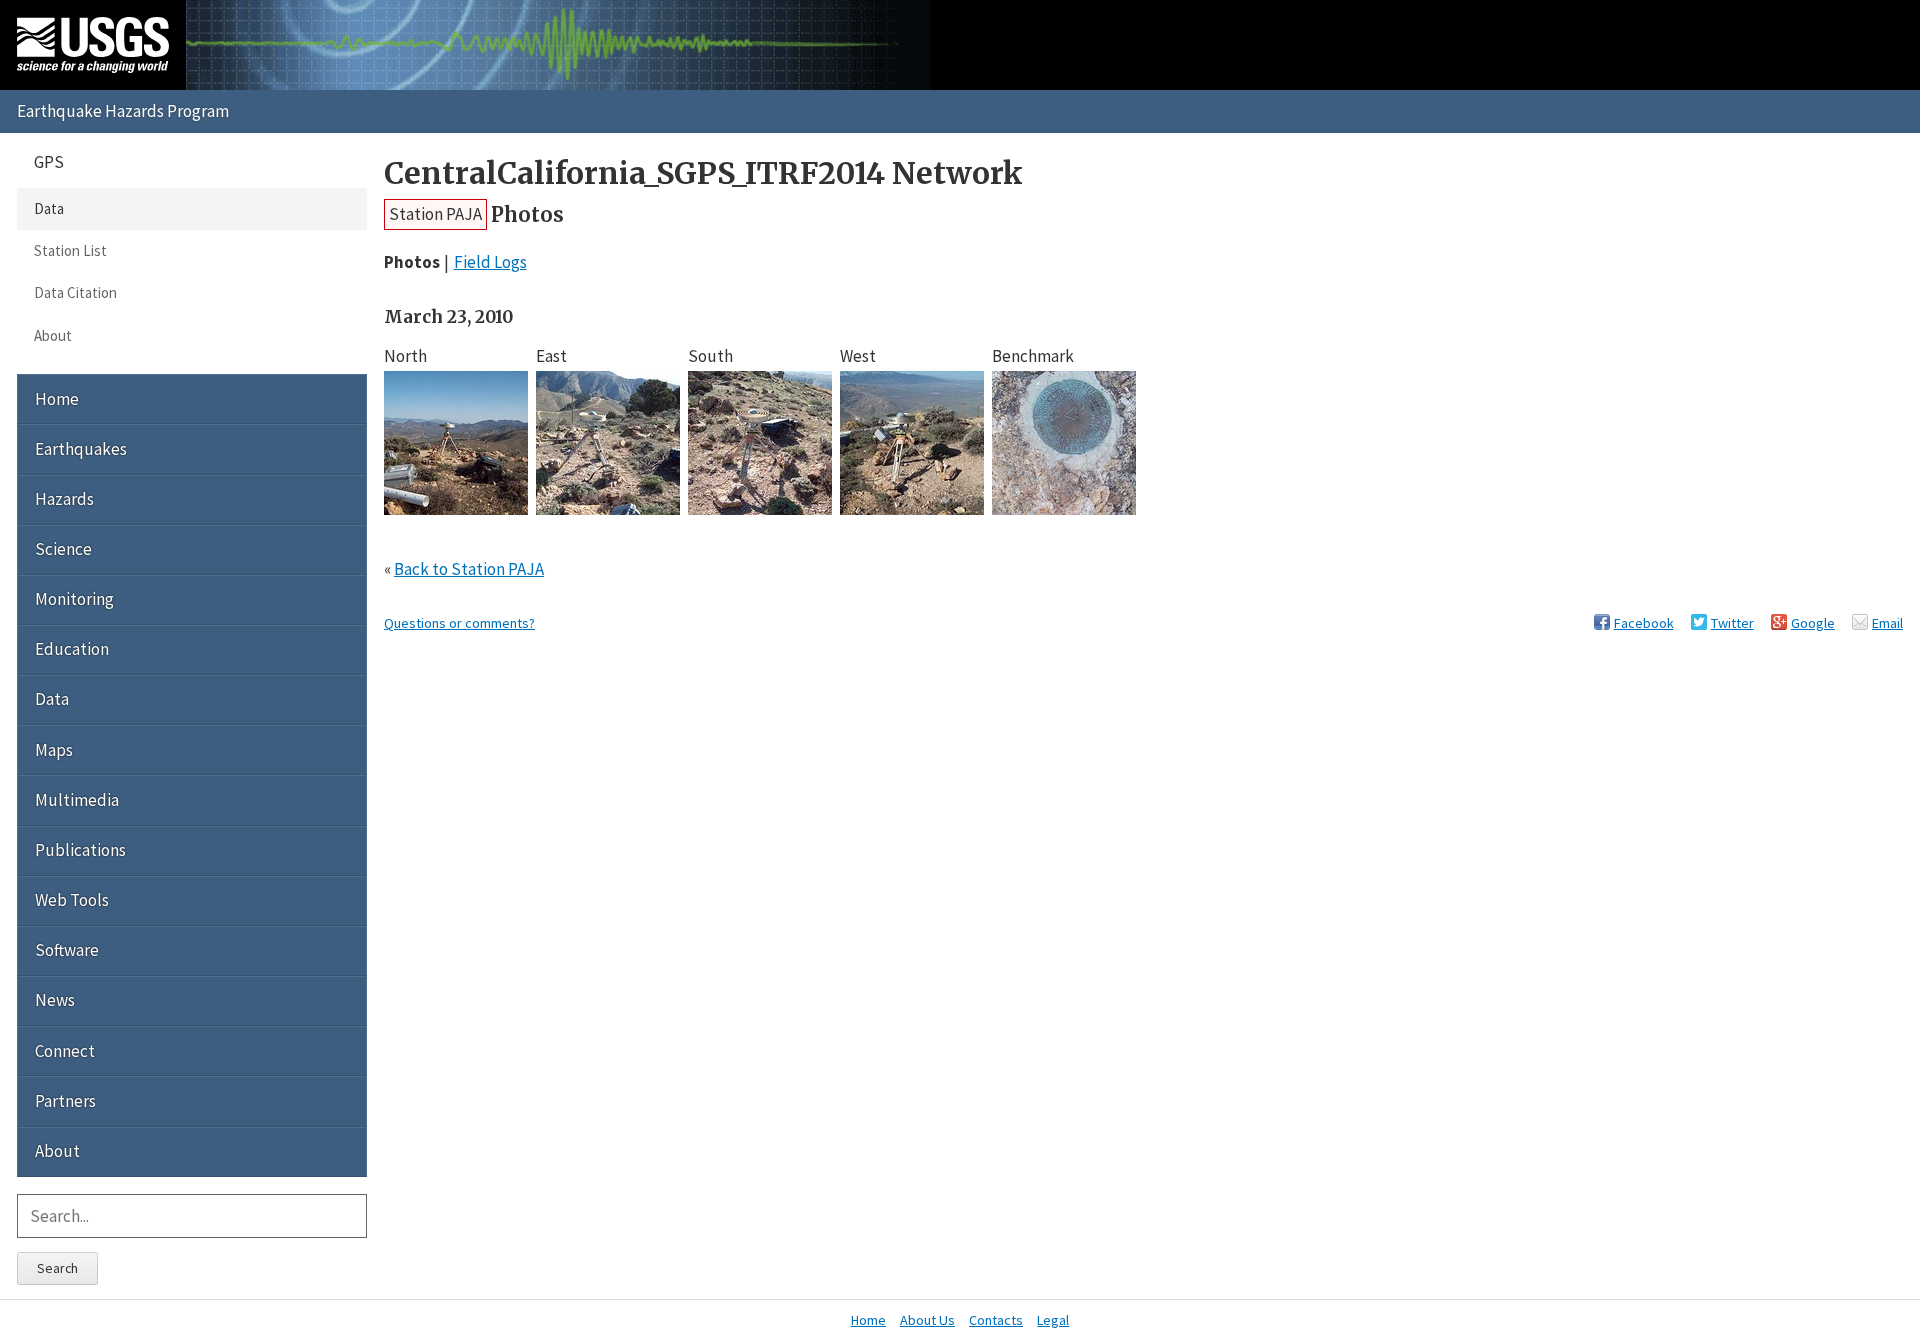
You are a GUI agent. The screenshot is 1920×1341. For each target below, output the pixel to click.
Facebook (1644, 623)
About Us (927, 1320)
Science (63, 549)
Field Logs (490, 262)
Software (67, 950)
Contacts (996, 1320)
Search (57, 1268)
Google (1813, 623)
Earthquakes (81, 449)
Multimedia (77, 800)
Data (49, 208)
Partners (65, 1101)
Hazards (64, 499)
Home (57, 399)
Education (72, 649)
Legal (1053, 1320)
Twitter (1732, 623)
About (53, 335)
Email (1887, 623)
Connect (65, 1051)
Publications (80, 850)
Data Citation (75, 292)
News (55, 1000)
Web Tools (72, 900)
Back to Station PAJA (469, 569)
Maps (54, 750)
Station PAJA (435, 214)
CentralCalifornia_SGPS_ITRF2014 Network (703, 173)
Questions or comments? (459, 623)
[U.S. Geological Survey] (93, 45)
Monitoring (74, 599)
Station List (70, 250)
